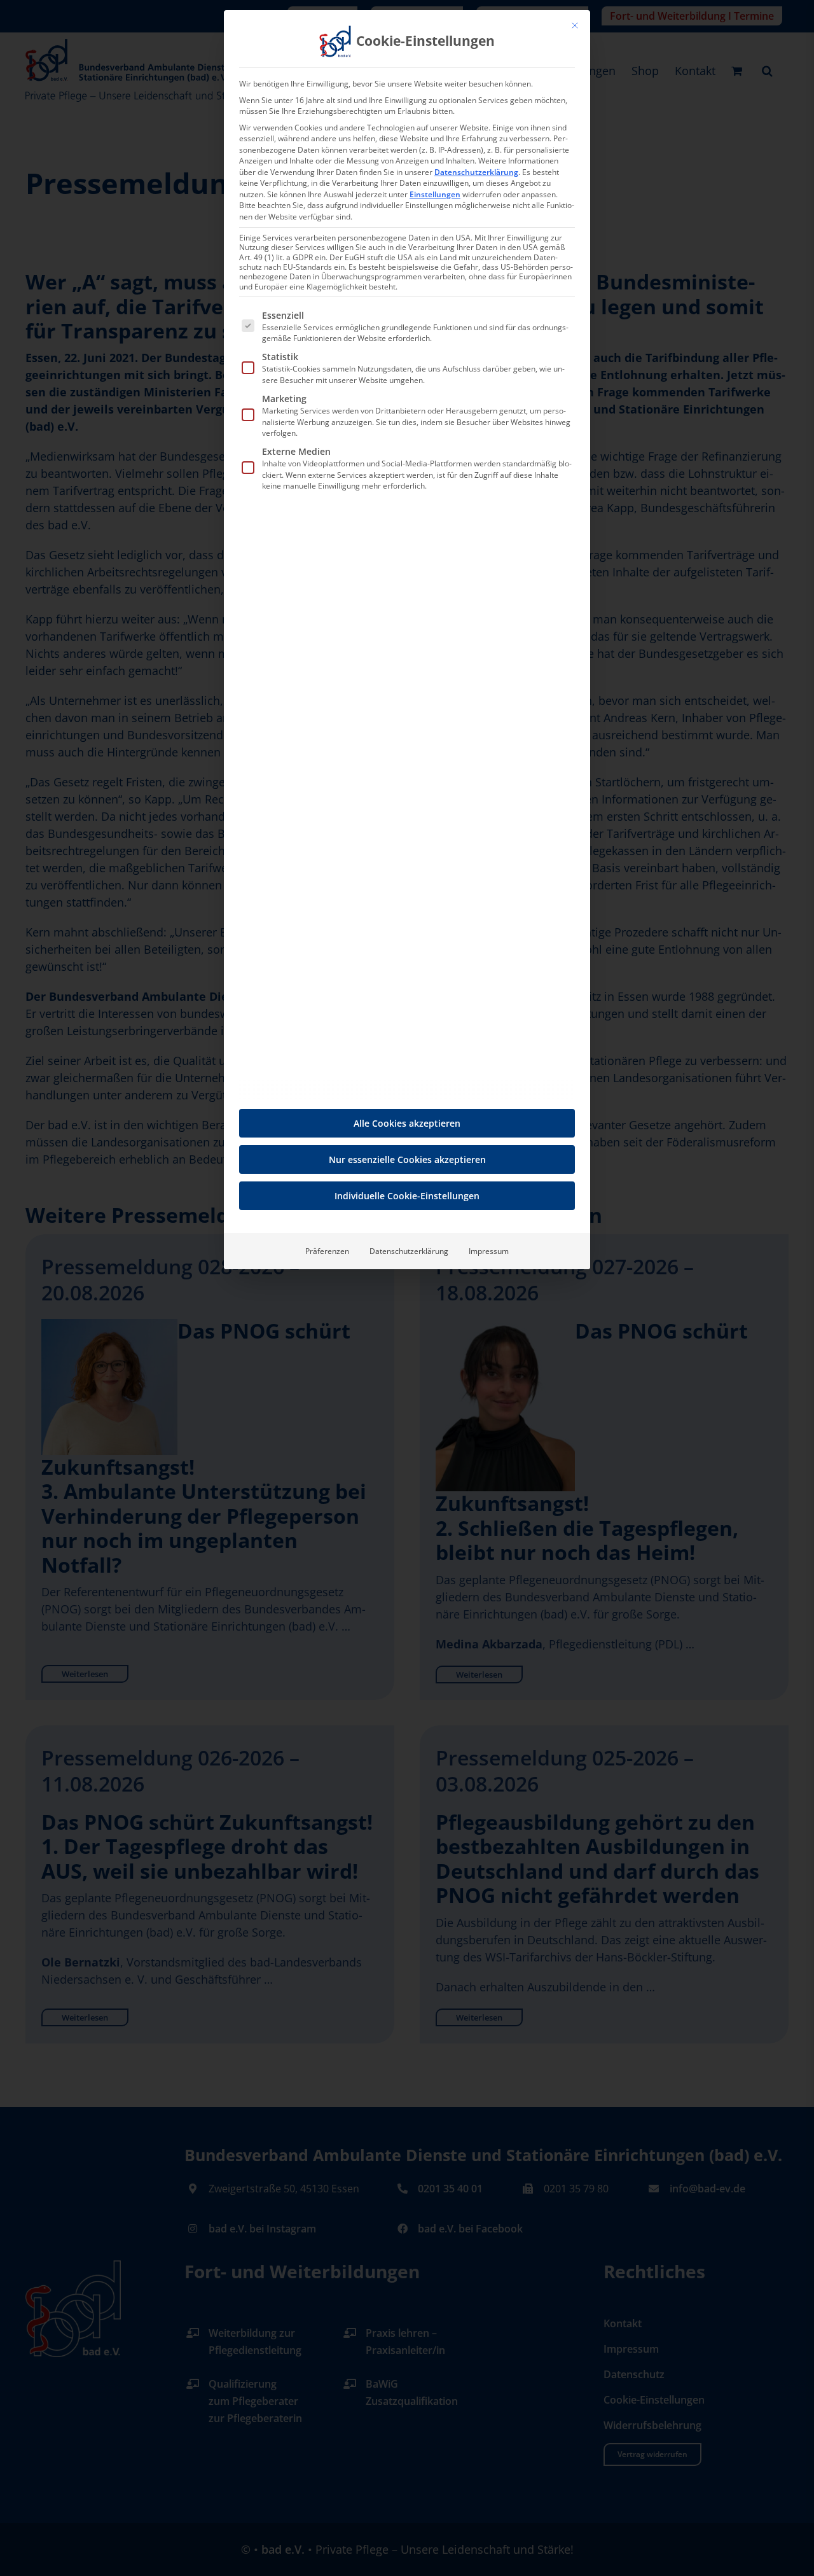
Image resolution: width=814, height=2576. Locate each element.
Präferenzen (327, 1251)
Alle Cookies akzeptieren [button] (407, 1123)
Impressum (489, 1251)
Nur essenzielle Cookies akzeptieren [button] (407, 1159)
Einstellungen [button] (435, 194)
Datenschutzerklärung (476, 172)
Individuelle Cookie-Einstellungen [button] (407, 1196)
